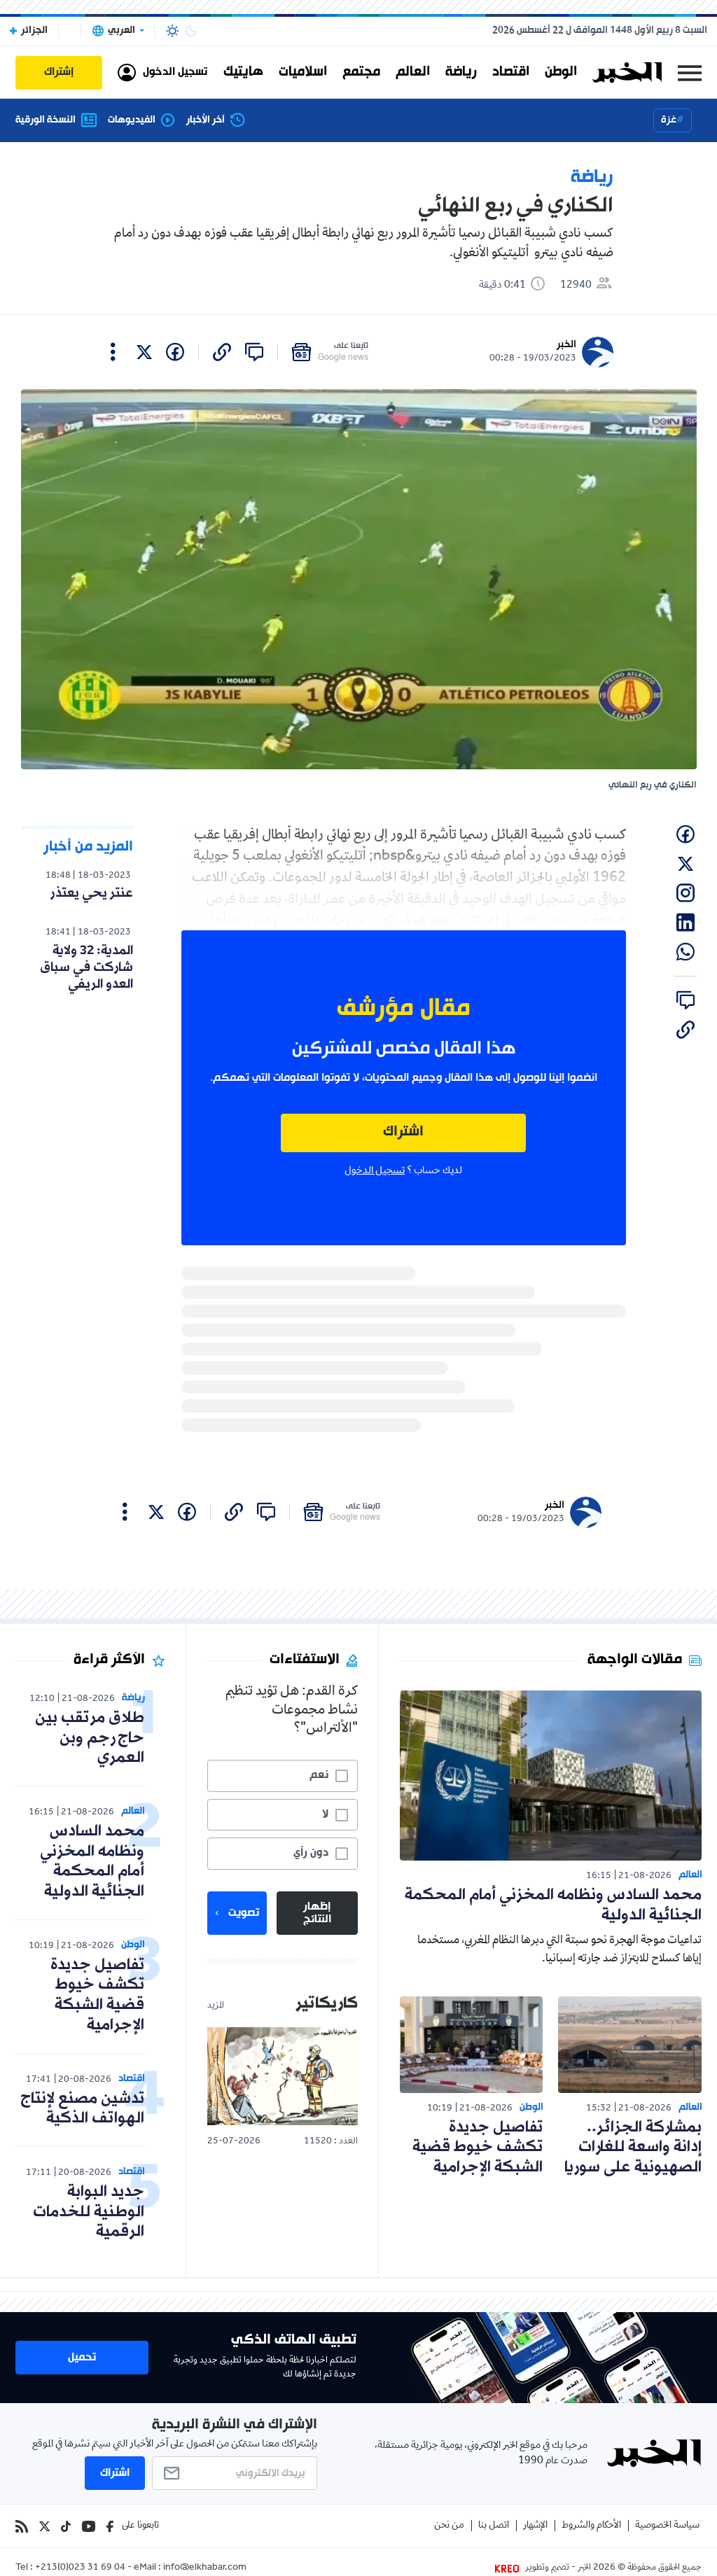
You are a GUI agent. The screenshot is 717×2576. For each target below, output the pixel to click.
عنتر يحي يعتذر (92, 893)
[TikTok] (66, 2526)
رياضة (461, 72)
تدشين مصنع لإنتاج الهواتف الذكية (82, 2109)
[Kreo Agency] (509, 2568)
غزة (669, 120)
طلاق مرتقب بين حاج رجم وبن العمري (90, 1738)
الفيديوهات (132, 120)
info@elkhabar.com (205, 2568)
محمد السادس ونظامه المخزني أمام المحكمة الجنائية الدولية (553, 1905)
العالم (413, 72)
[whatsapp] (685, 952)
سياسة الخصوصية (667, 2526)
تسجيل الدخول (375, 1171)
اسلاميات (303, 72)
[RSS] (22, 2526)
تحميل (82, 2358)
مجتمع (361, 72)
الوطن (561, 72)
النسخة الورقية (46, 120)
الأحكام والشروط (591, 2526)
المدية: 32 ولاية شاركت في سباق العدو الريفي (86, 967)
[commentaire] (254, 352)
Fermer (690, 72)
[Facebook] (110, 2526)
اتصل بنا (494, 2526)
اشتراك (403, 1132)
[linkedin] (685, 923)
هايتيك (243, 72)
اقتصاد (511, 72)
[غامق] (191, 31)
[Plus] (113, 352)
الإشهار (535, 2526)
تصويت (244, 1913)
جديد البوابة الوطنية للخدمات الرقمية (89, 2212)
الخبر (566, 345)
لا (325, 1814)
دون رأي (311, 1853)
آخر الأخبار (206, 120)
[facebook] (175, 352)
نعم (319, 1775)
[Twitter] (44, 2526)
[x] (144, 352)
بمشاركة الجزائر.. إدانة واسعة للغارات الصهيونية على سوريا (633, 2148)
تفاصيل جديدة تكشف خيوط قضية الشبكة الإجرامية (478, 2148)
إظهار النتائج (317, 1913)
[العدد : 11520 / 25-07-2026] (282, 2076)
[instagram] (685, 893)
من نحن (449, 2526)
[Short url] (222, 352)
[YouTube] (89, 2526)
